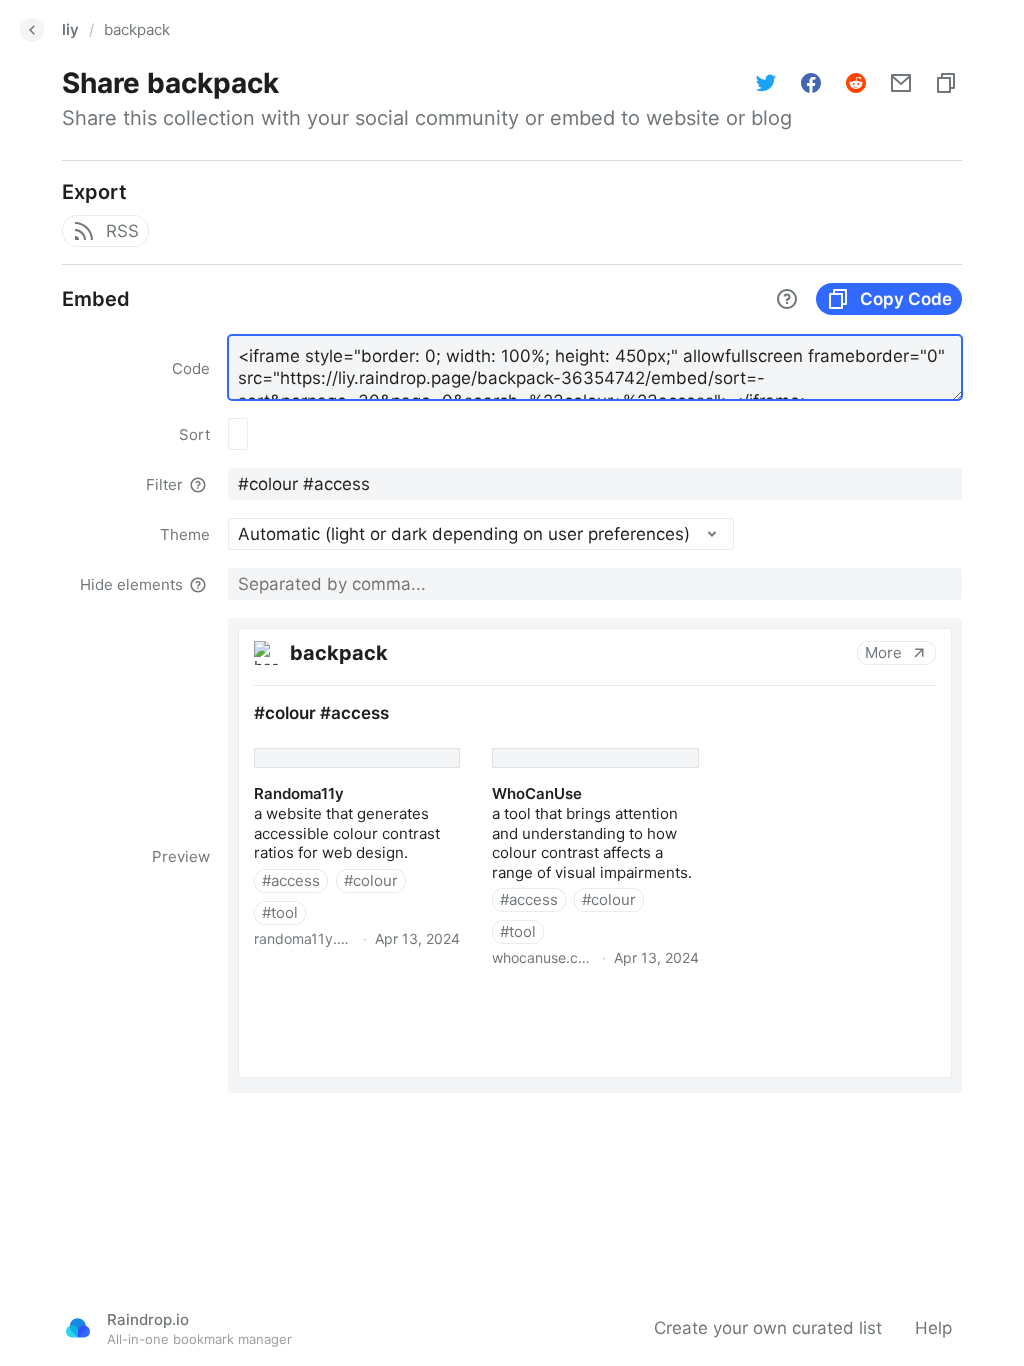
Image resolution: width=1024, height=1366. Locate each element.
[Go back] (32, 30)
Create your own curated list (768, 1328)
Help (933, 1328)
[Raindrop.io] (78, 1328)
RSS (122, 231)
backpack (137, 29)
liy (70, 29)
